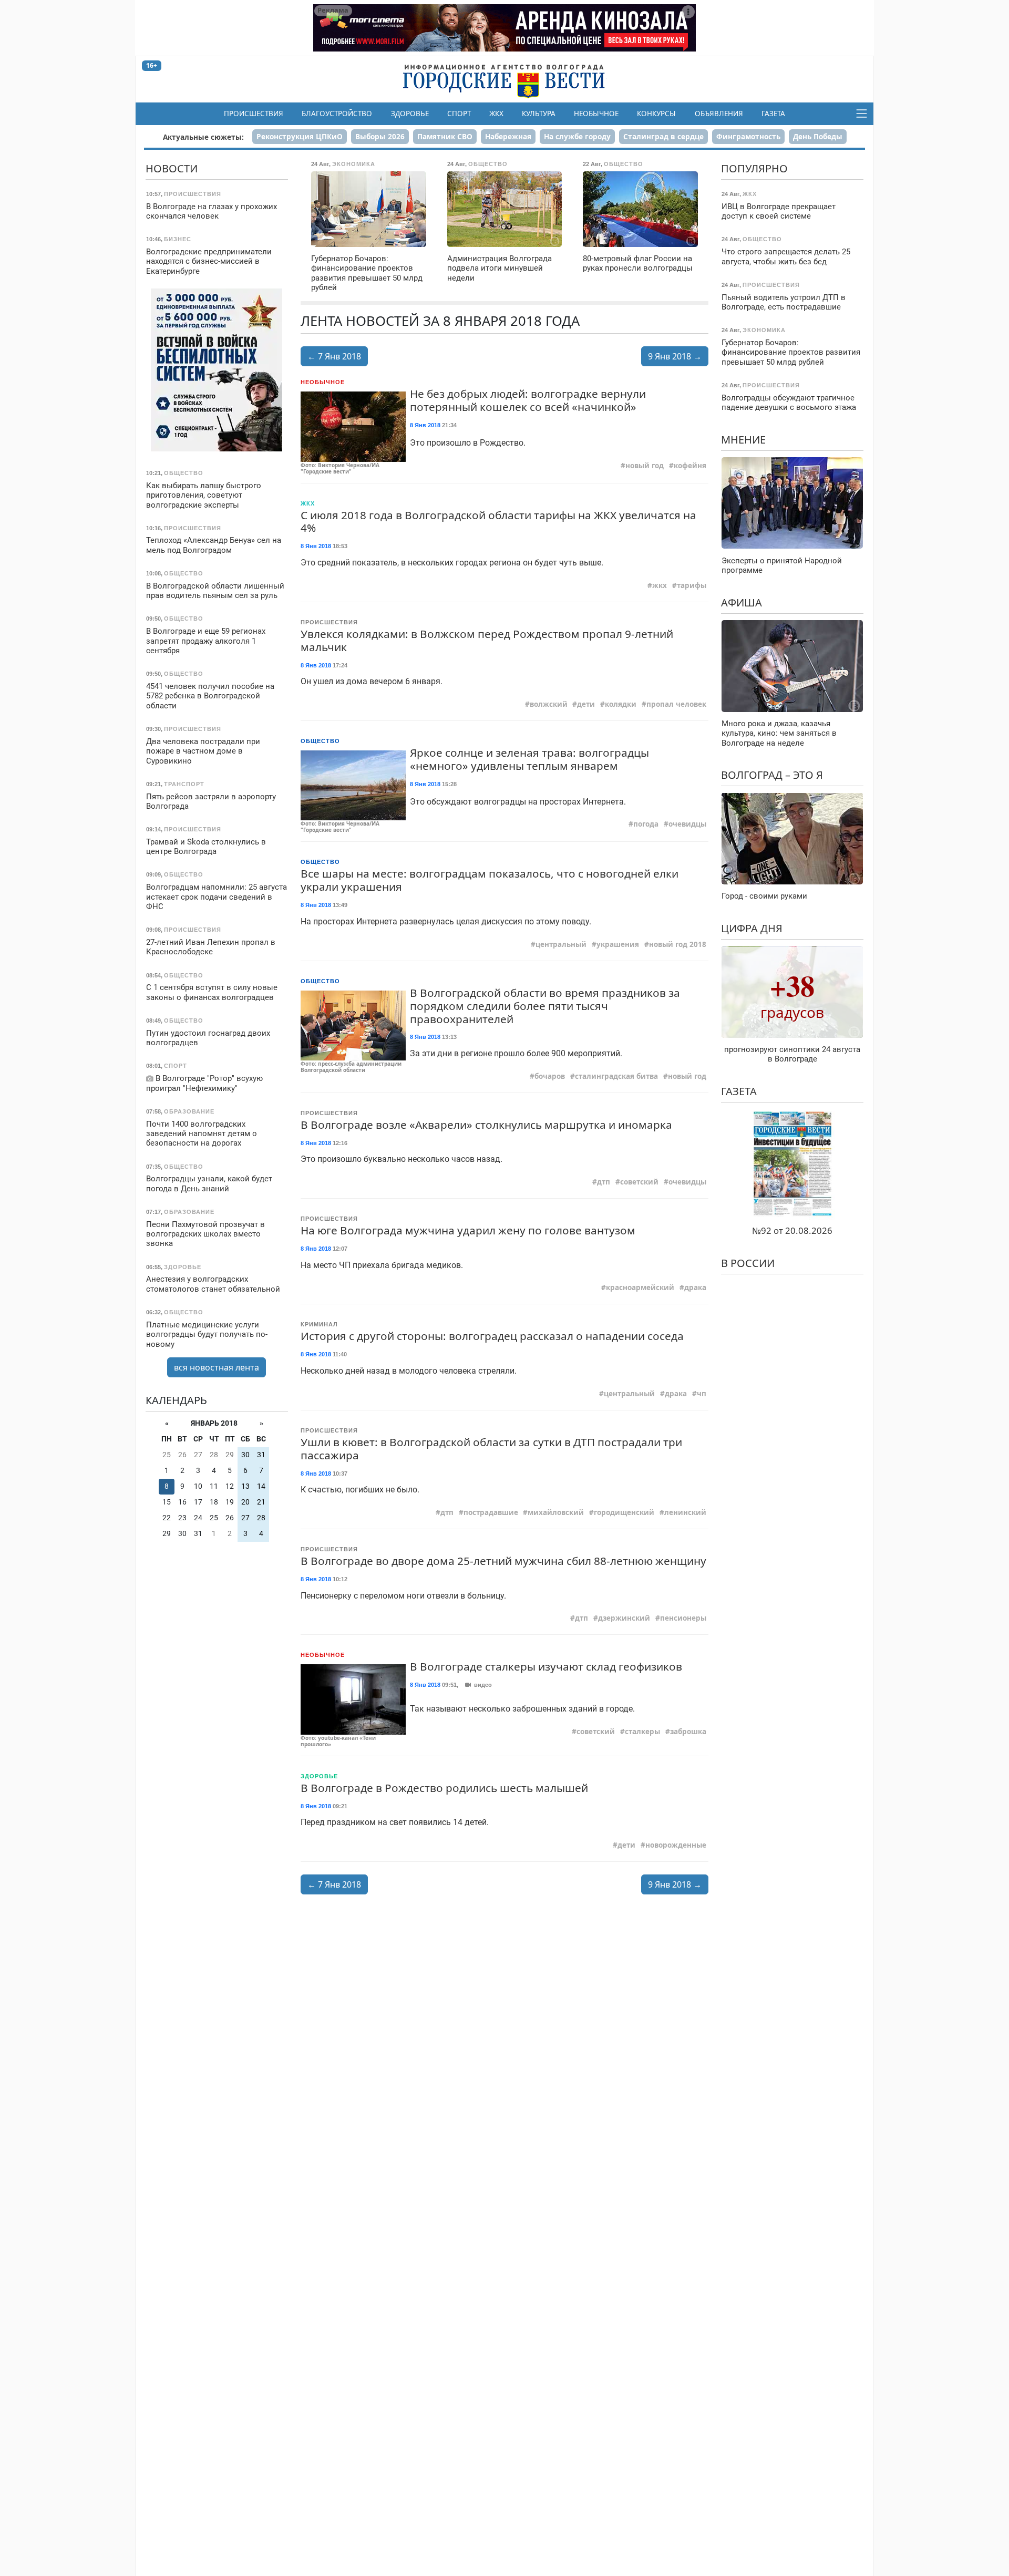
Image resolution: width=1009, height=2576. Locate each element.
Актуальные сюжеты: (203, 137)
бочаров (550, 1076)
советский (639, 1182)
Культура (539, 114)
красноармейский (640, 1287)
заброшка (688, 1732)
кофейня (690, 466)
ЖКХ (496, 114)
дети (586, 704)
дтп (604, 1182)
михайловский (556, 1512)
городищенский (624, 1512)
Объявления (719, 114)
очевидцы (687, 824)
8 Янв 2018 (425, 425)
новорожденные (676, 1845)
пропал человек (676, 704)
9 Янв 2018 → (675, 356)
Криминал (319, 1324)
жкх (660, 585)
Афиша (742, 602)
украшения (618, 944)
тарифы (692, 585)
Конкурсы (656, 114)
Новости (172, 168)
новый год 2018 (678, 944)
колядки (621, 704)
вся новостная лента (217, 1367)
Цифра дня (752, 928)
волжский (549, 704)
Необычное (596, 114)
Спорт (459, 114)
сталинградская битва (616, 1076)
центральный (561, 944)
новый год (645, 466)
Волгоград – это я (772, 775)
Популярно (754, 168)
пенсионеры (683, 1618)
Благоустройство (337, 114)
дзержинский (624, 1618)
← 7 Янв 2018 (334, 356)
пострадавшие (491, 1512)
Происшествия (254, 114)
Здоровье (410, 114)
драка (695, 1287)
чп (702, 1394)
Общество (320, 741)
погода (646, 824)
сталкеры (642, 1732)
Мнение (743, 439)
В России (748, 1263)
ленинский (685, 1512)
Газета (773, 114)
